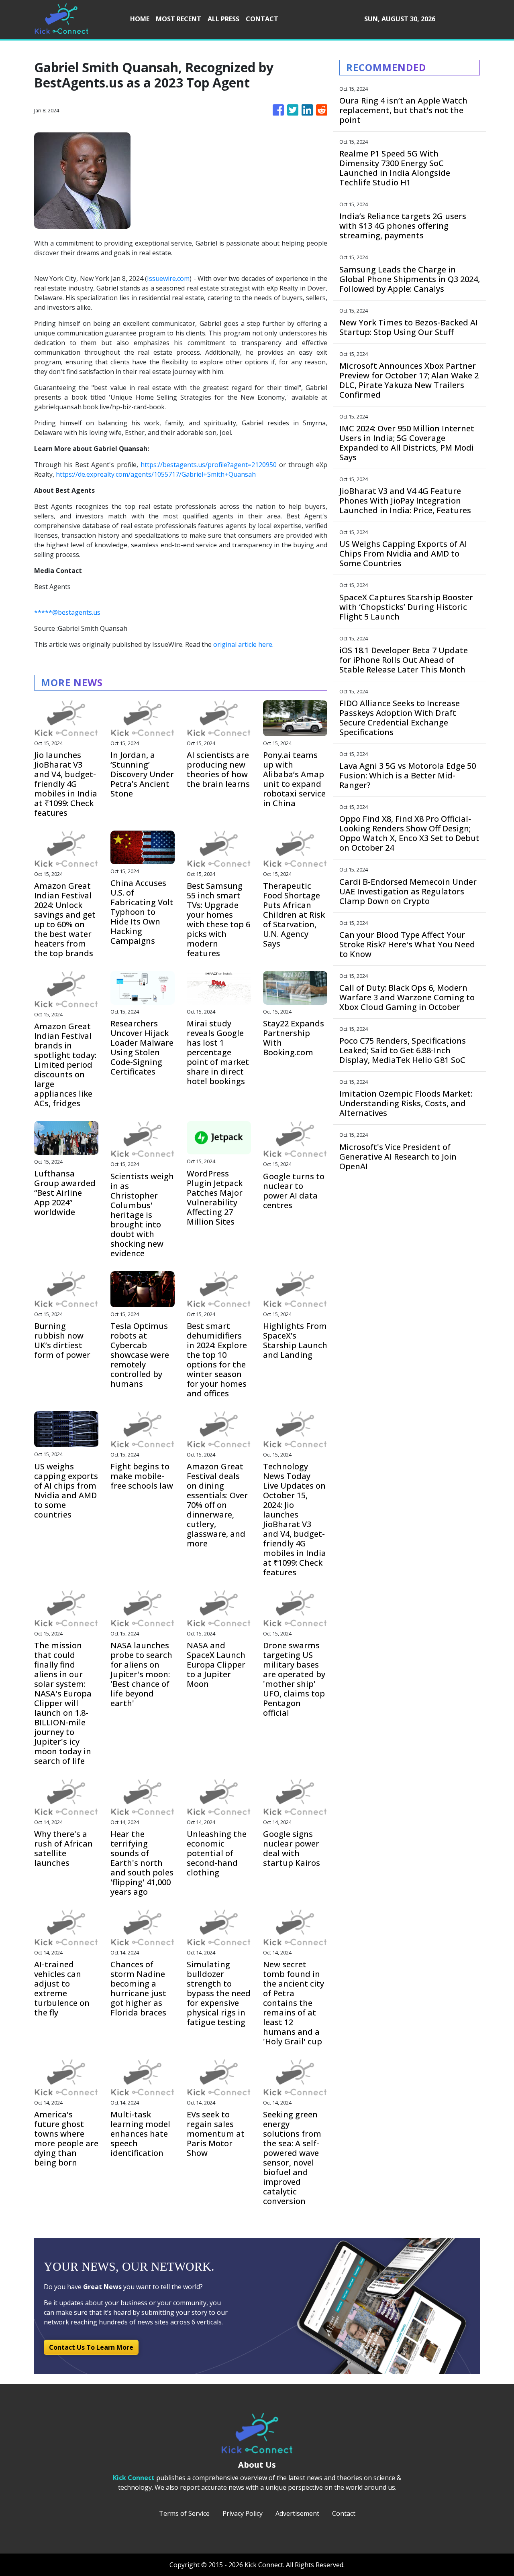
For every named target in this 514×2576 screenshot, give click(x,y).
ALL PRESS (223, 19)
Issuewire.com (168, 278)
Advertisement (297, 2513)
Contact (344, 2513)
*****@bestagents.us (67, 612)
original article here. (243, 644)
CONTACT (262, 19)
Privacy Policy (243, 2513)
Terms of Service (184, 2513)
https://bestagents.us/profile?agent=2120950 (209, 465)
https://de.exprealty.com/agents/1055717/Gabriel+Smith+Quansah (156, 474)
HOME (140, 19)
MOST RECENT (178, 19)
